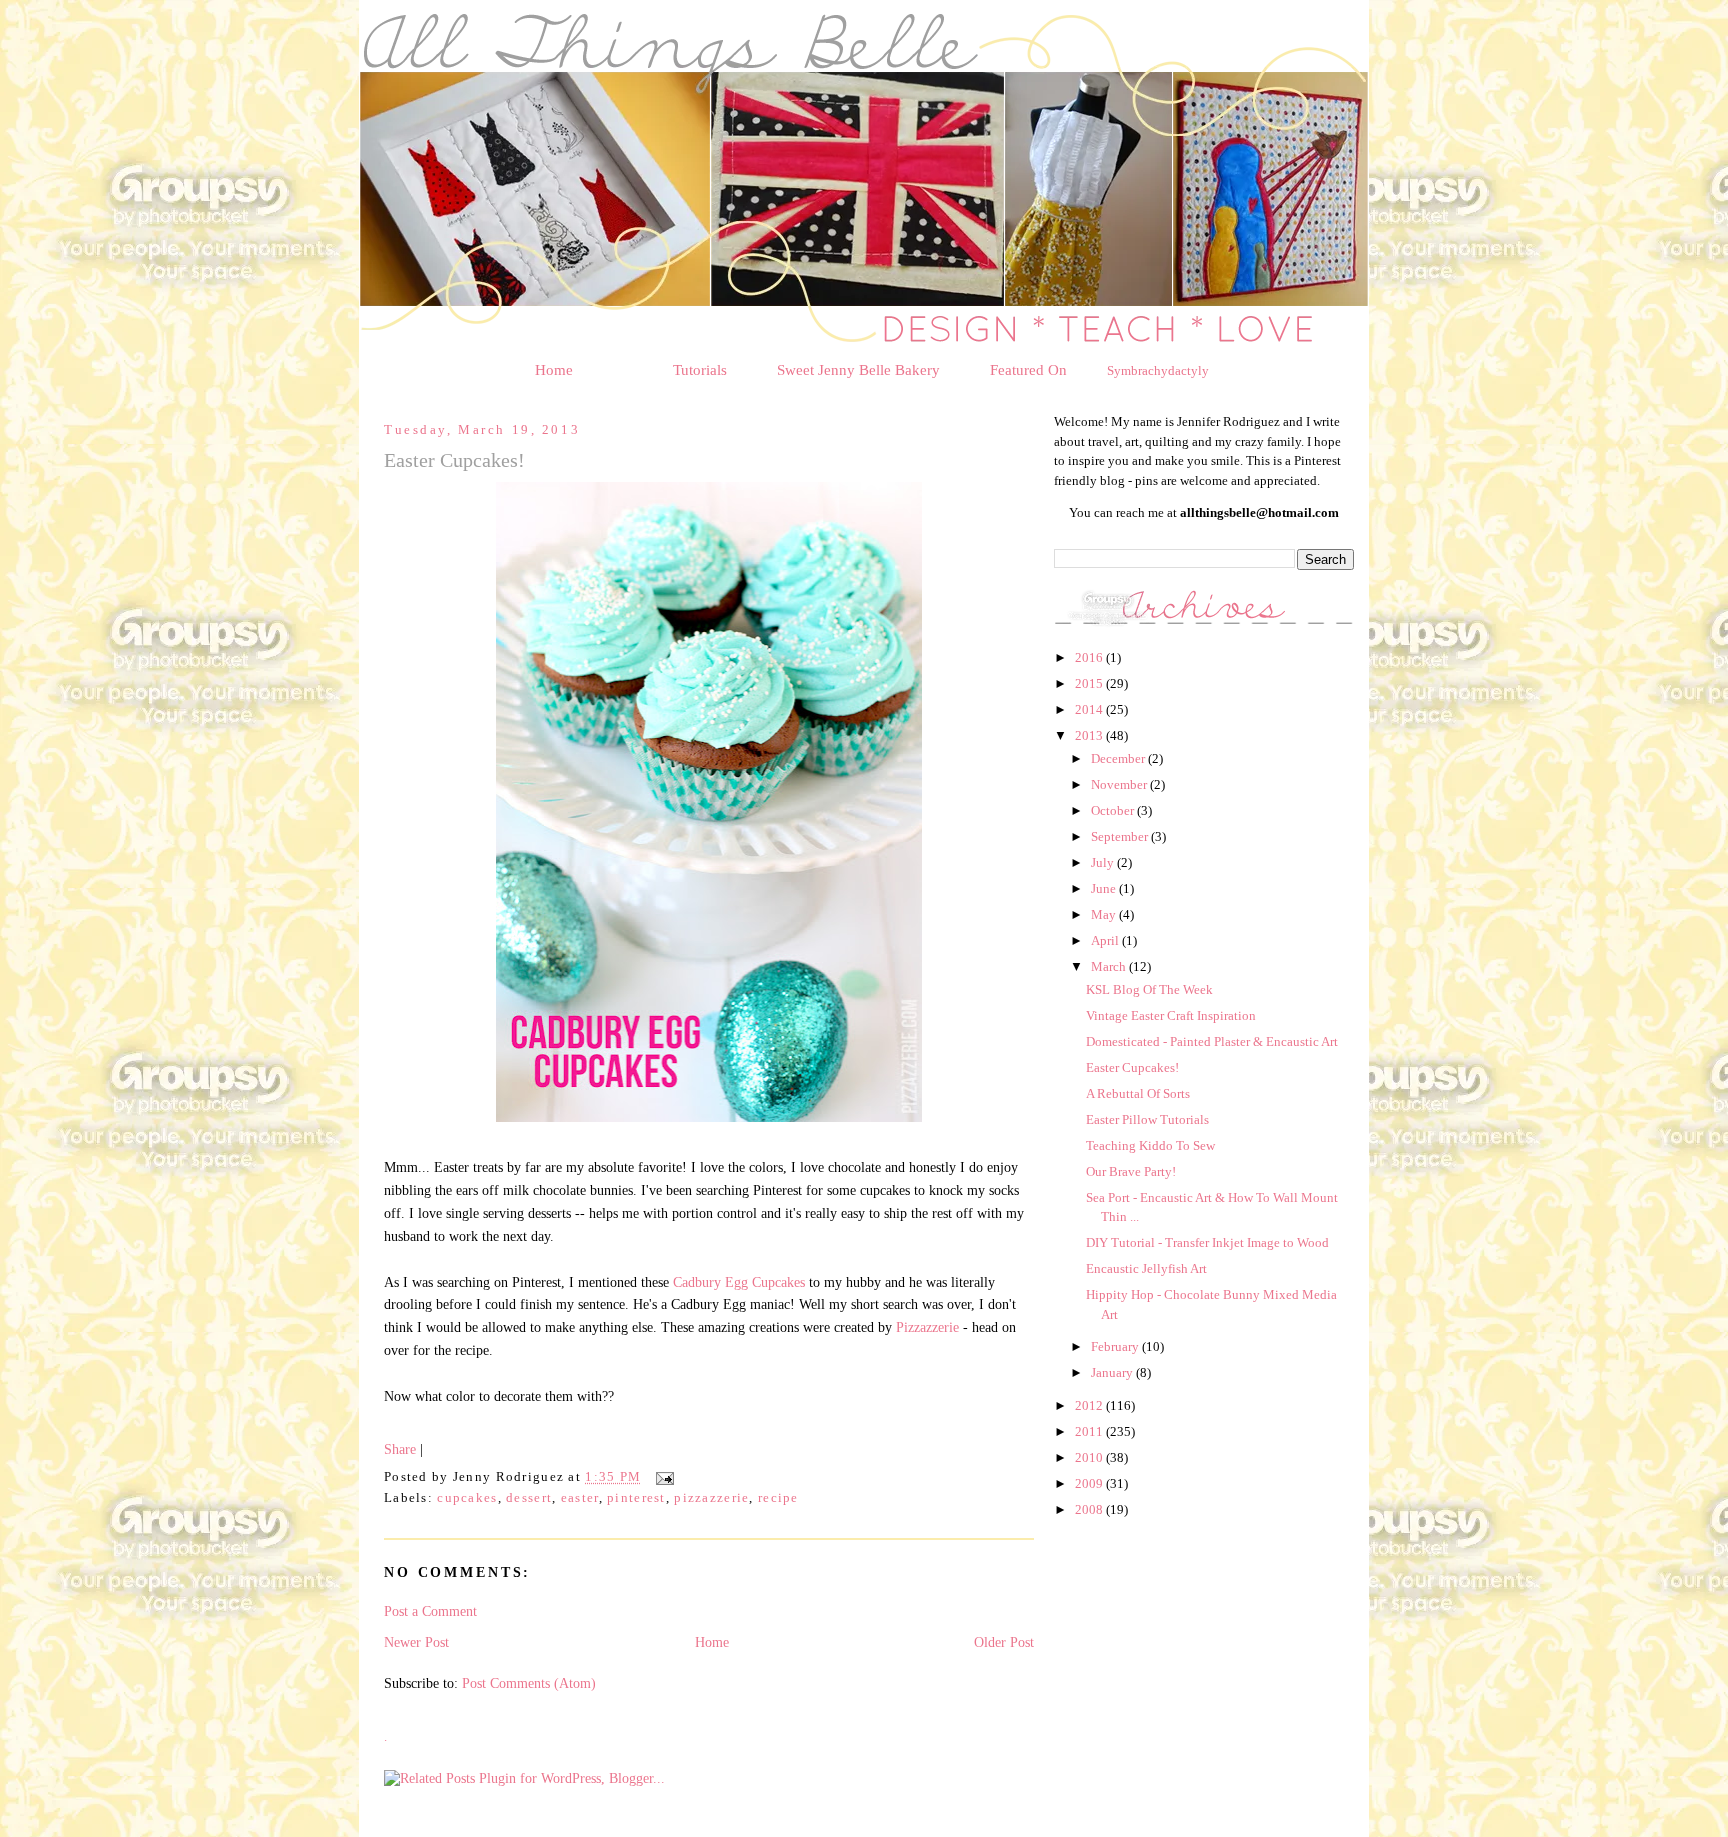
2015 (1090, 683)
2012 (1090, 1405)
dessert (529, 1498)
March (1110, 966)
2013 (1090, 735)
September (1121, 836)
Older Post (1004, 1642)
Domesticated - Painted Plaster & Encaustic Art (1212, 1041)
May (1105, 914)
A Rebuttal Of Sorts (1138, 1093)
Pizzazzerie (927, 1327)
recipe (778, 1498)
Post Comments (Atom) (529, 1683)
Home (554, 370)
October (1114, 810)
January (1113, 1372)
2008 (1090, 1509)
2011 (1090, 1431)
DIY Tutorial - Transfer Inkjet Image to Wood (1207, 1242)
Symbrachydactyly (1158, 370)
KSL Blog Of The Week (1149, 989)
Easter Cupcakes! (1132, 1067)
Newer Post (416, 1642)
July (1104, 862)
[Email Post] (662, 1478)
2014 (1090, 709)
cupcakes (467, 1498)
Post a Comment (430, 1611)
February (1116, 1346)
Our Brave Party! (1131, 1171)
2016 (1090, 657)
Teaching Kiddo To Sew (1150, 1145)
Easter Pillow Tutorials (1147, 1119)
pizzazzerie (711, 1498)
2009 (1090, 1483)
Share (400, 1449)
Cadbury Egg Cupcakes (739, 1282)
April (1106, 940)
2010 (1090, 1457)
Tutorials (700, 370)
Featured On (1028, 370)
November (1120, 784)
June (1105, 888)
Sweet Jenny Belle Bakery (858, 370)
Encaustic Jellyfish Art (1146, 1268)
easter (580, 1498)
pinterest (636, 1498)
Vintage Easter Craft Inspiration (1171, 1015)
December (1119, 758)
